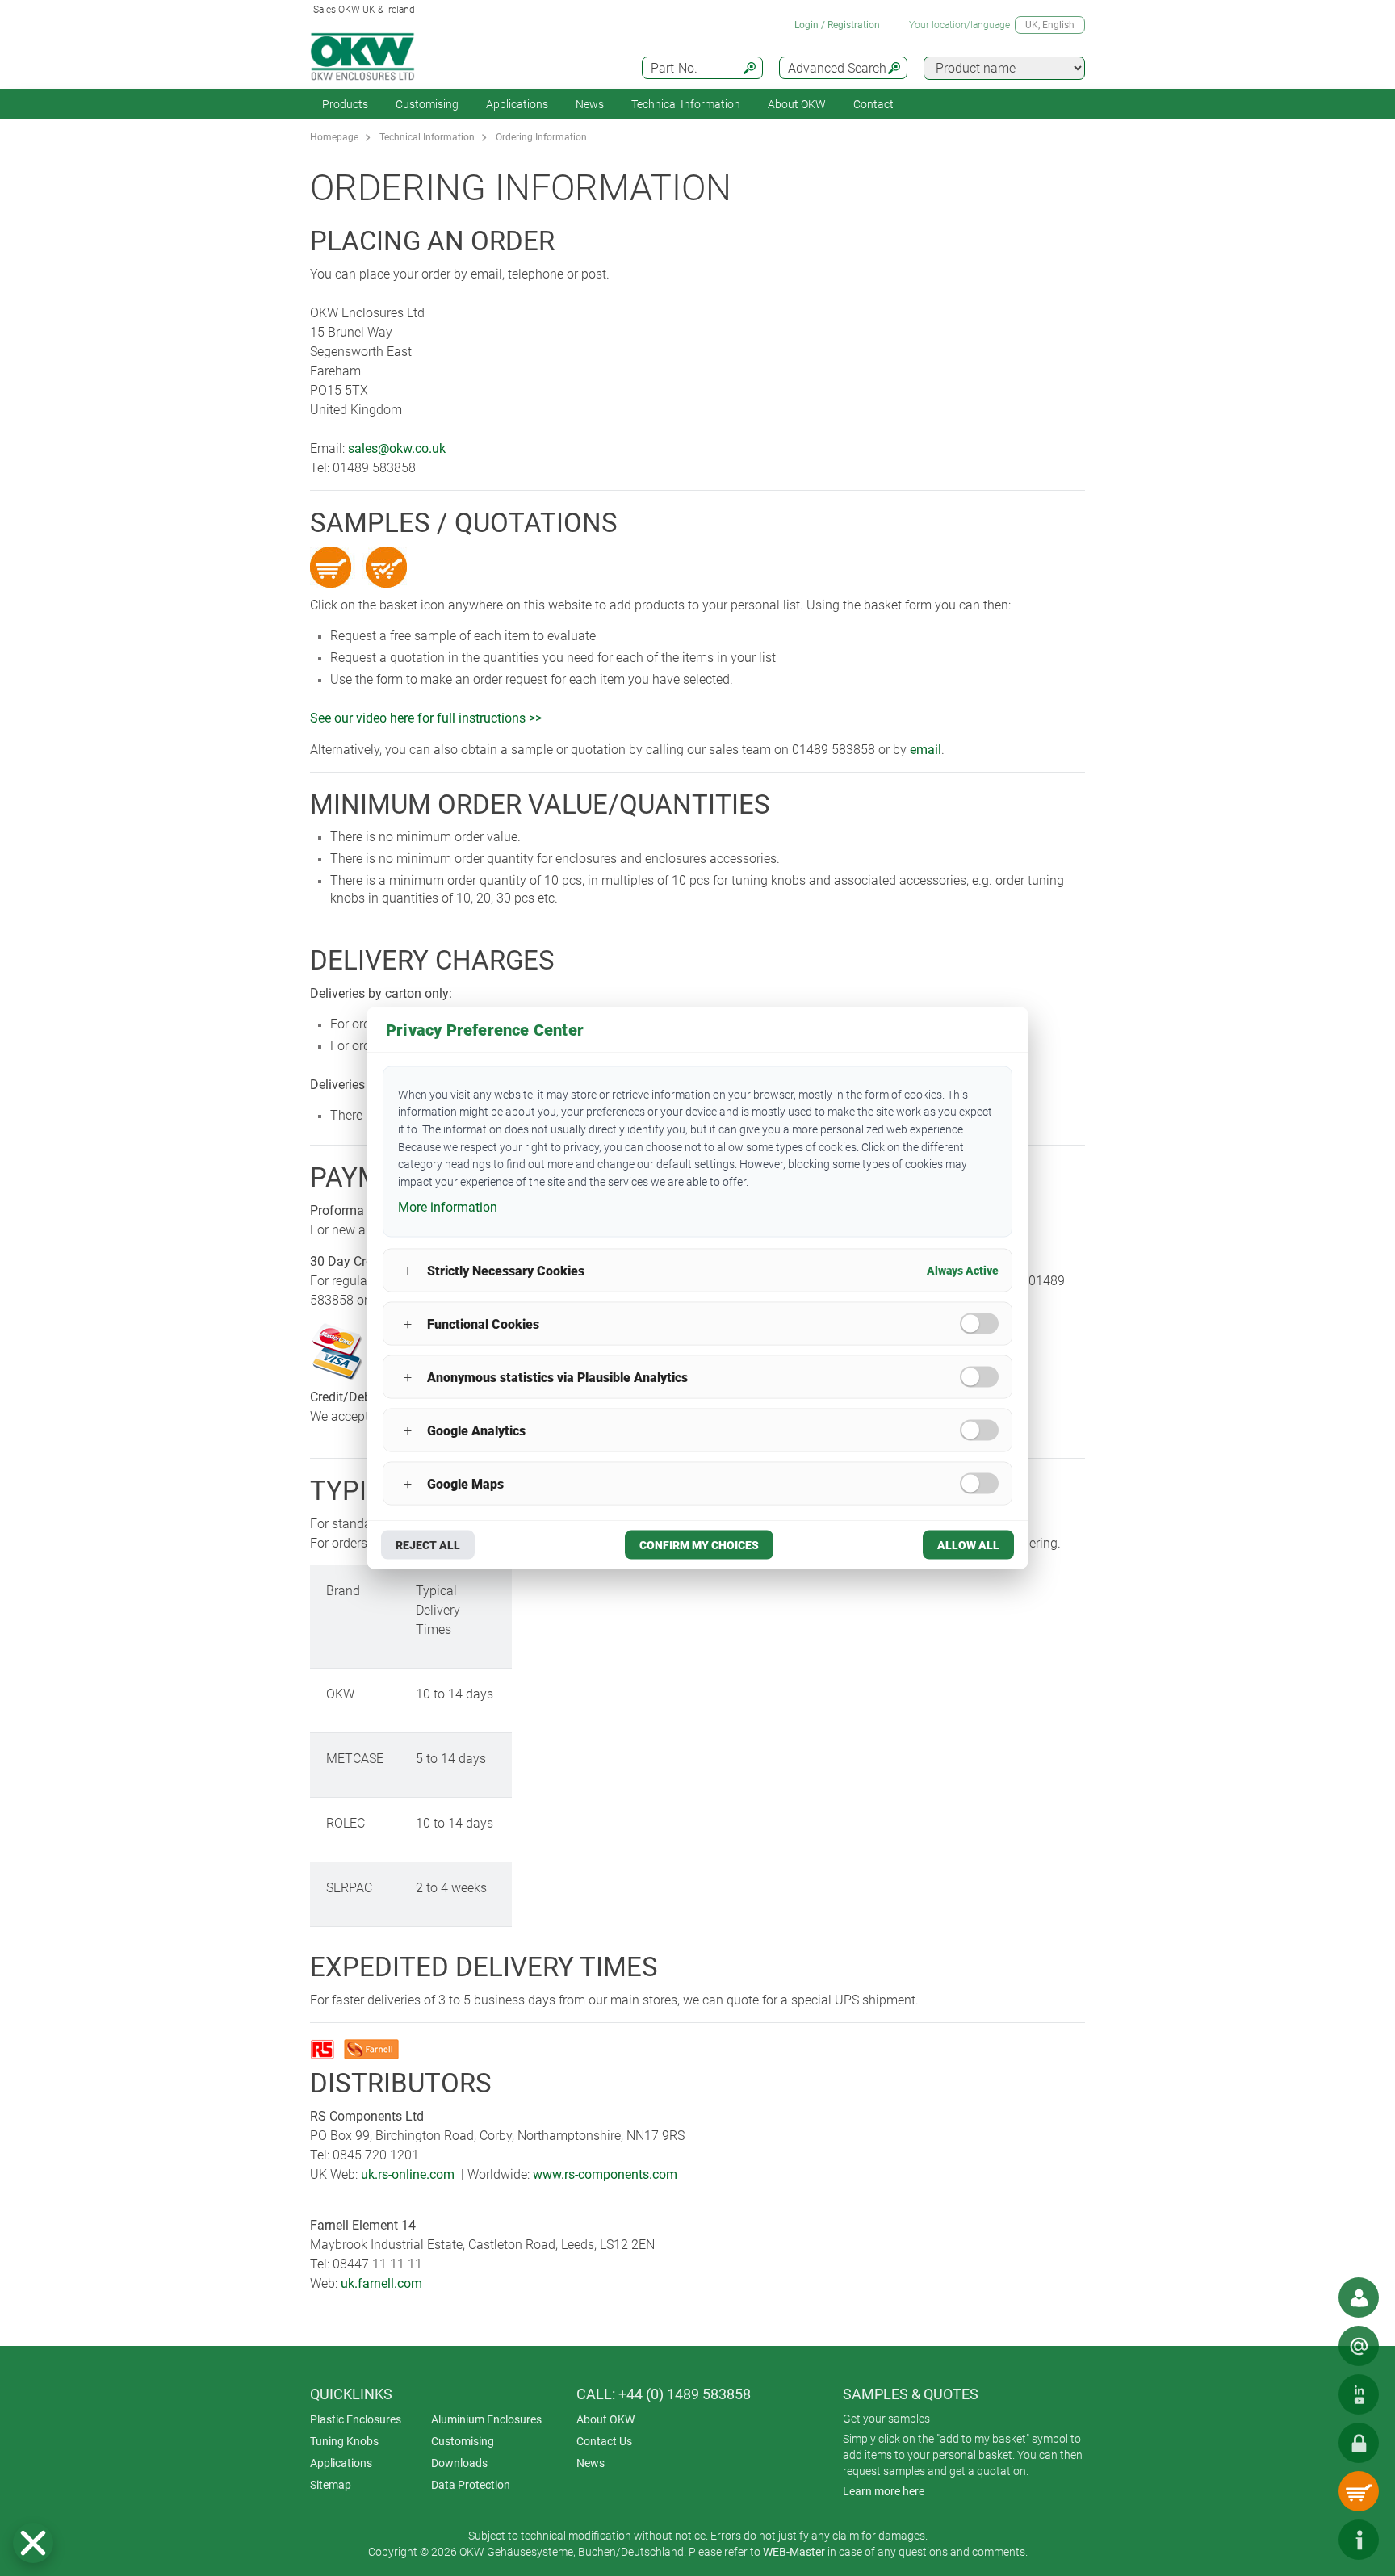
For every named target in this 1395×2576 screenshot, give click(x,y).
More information (448, 1206)
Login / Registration (837, 25)
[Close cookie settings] (33, 2543)
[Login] (1359, 2443)
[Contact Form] (1359, 2346)
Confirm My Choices (699, 1545)
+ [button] (408, 1270)
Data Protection (471, 2485)
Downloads (459, 2463)
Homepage (334, 137)
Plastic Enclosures (356, 2419)
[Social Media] (1359, 2394)
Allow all (968, 1545)
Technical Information (427, 137)
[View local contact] (1359, 2297)
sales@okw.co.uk (397, 448)
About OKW (605, 2419)
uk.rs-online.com (408, 2174)
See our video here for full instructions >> (426, 718)
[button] (33, 2543)
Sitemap (331, 2485)
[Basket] (1359, 2491)
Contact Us (604, 2441)
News (590, 104)
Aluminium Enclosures (486, 2419)
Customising (427, 104)
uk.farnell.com (381, 2283)
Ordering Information (541, 137)
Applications (517, 104)
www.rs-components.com (605, 2174)
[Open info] (1359, 2540)
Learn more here (884, 2491)
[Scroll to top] (1310, 2540)
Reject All (428, 1545)
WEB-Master (794, 2552)
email (926, 750)
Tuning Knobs (344, 2441)
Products (345, 104)
